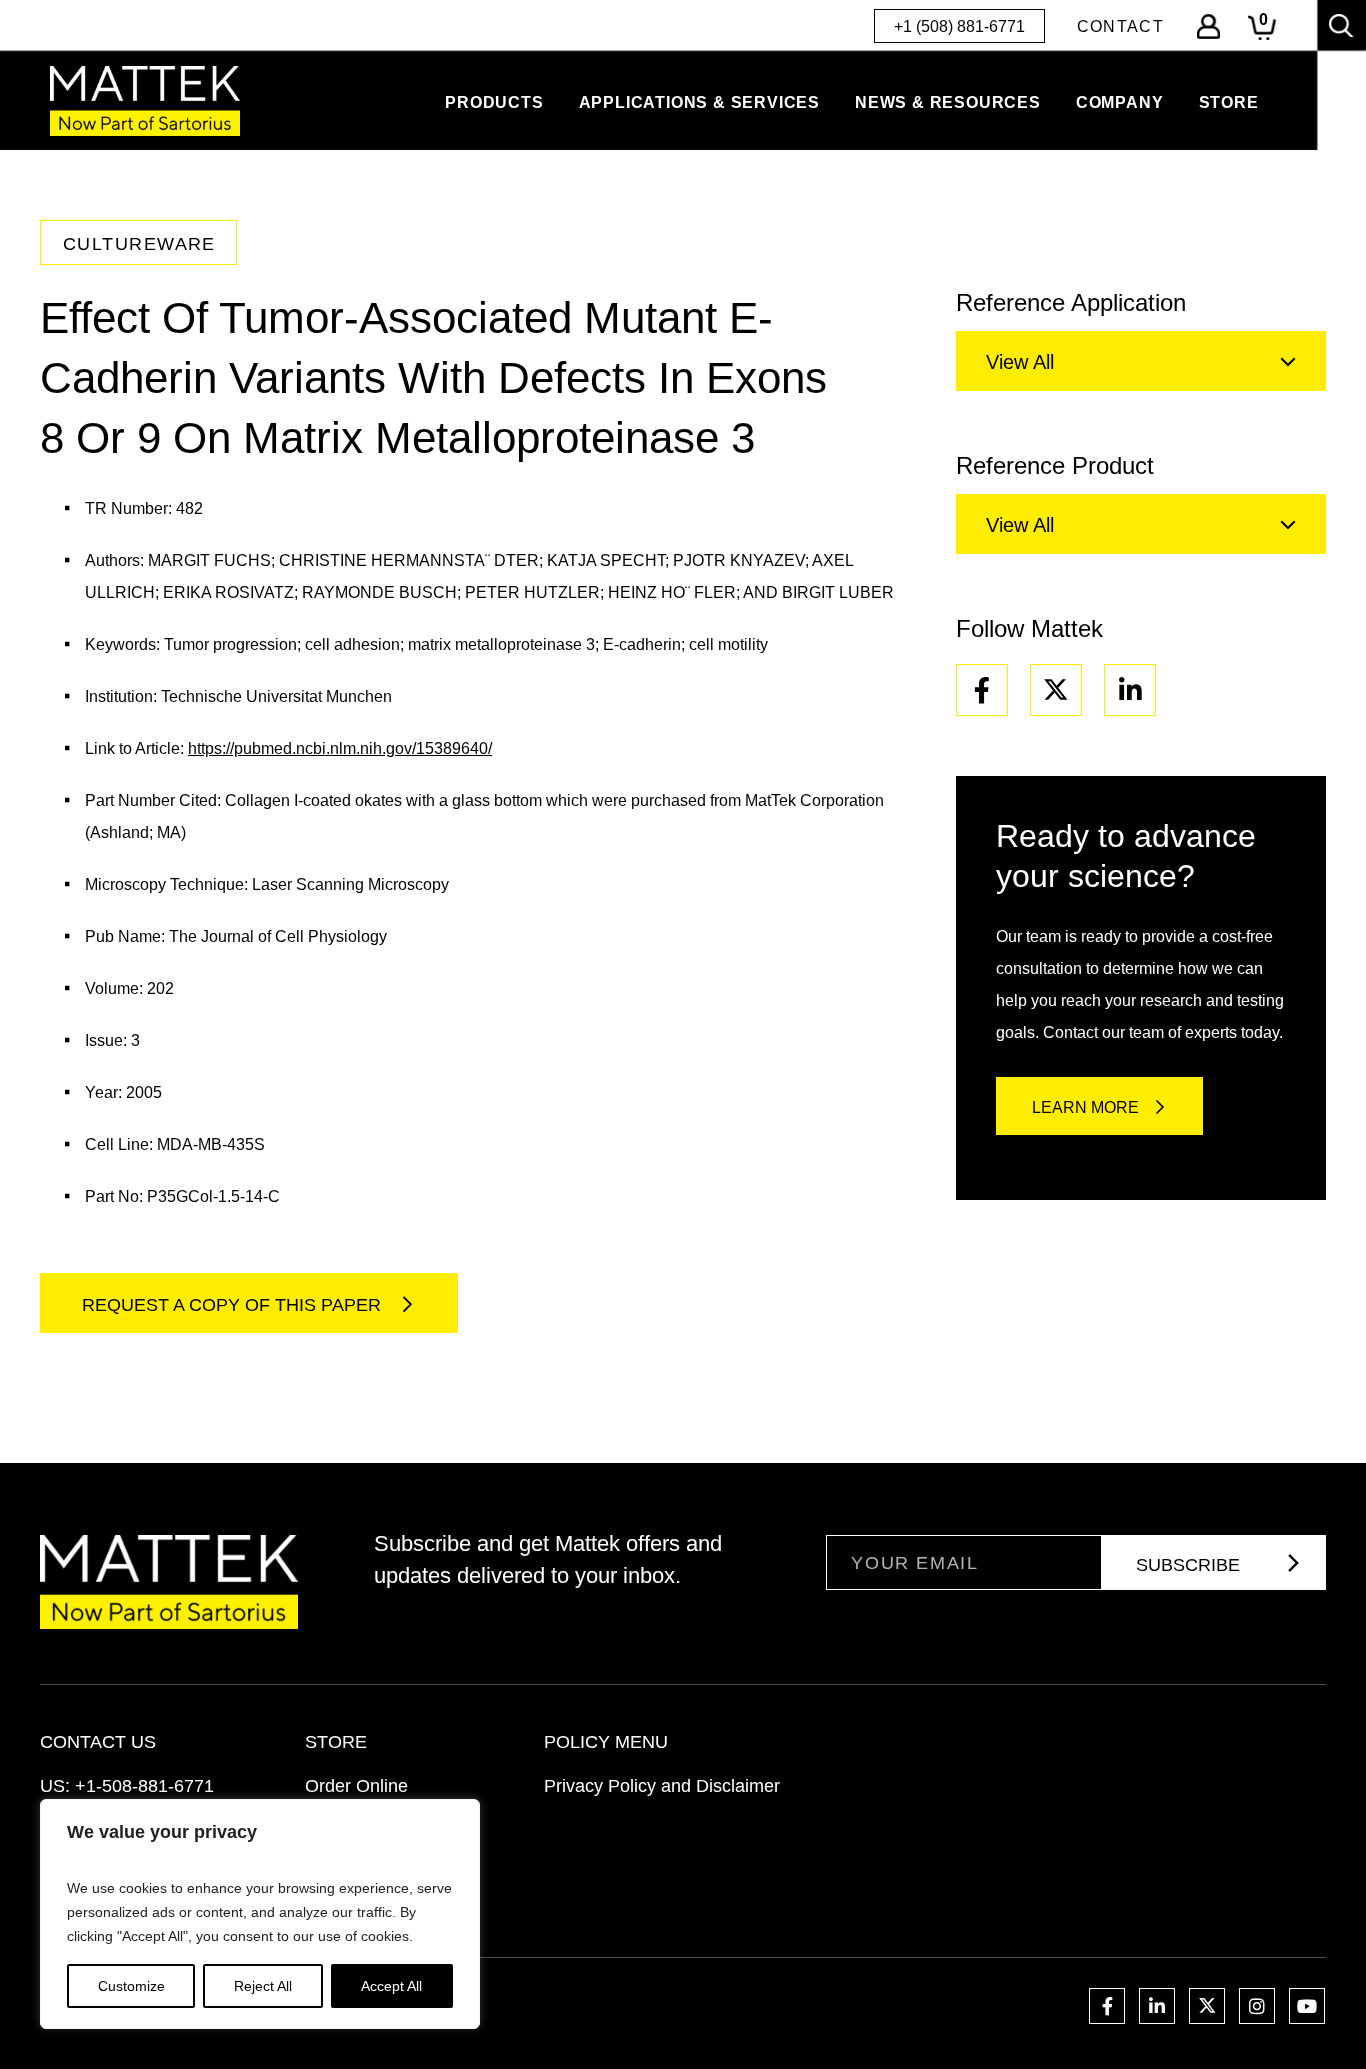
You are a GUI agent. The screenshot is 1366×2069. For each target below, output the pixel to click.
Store (1229, 102)
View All (1020, 362)
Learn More (1085, 1107)
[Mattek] (145, 101)
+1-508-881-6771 (144, 1786)
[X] (1056, 690)
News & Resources (948, 102)
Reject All (263, 1986)
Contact (1120, 26)
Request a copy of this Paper (234, 1305)
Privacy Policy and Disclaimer (662, 1786)
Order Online (356, 1786)
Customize (131, 1986)
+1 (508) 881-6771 (959, 26)
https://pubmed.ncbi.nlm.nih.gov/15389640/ (340, 748)
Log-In (1208, 26)
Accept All (391, 1986)
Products (494, 102)
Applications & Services (699, 102)
